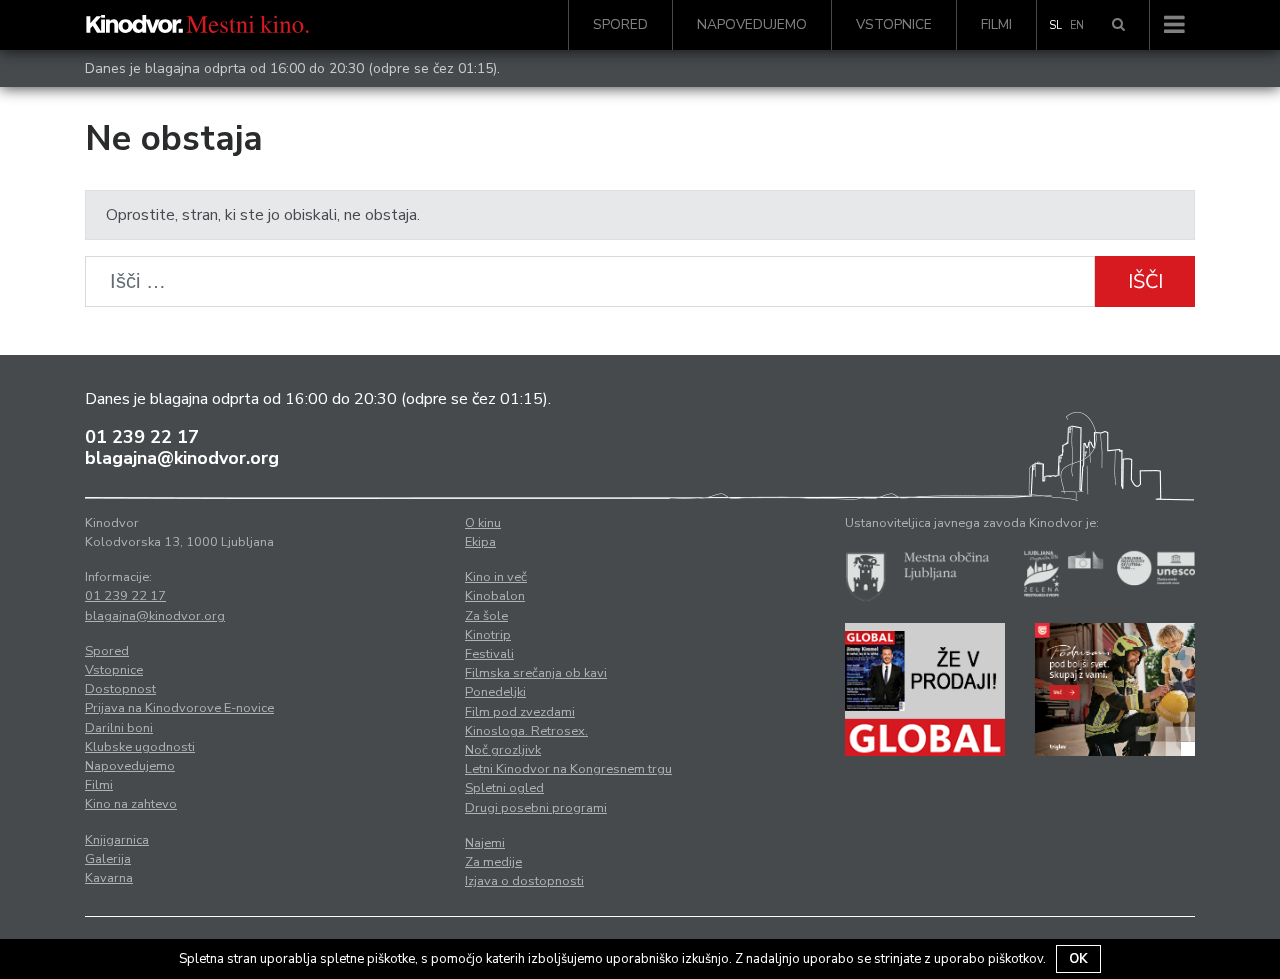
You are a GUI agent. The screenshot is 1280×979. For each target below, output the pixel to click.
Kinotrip (488, 635)
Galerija (108, 859)
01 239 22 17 (142, 437)
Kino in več (496, 577)
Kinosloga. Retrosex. (526, 731)
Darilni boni (119, 728)
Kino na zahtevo (131, 804)
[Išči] (1118, 25)
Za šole (486, 616)
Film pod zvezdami (520, 712)
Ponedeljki (495, 692)
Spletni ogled (504, 788)
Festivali (489, 654)
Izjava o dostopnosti (524, 881)
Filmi (996, 24)
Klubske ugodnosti (140, 747)
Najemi (485, 843)
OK (1078, 959)
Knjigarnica (117, 840)
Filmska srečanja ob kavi (536, 673)
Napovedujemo (752, 24)
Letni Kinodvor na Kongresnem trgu (568, 769)
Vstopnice (894, 24)
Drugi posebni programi (536, 808)
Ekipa (480, 542)
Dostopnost (120, 689)
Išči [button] (1145, 281)
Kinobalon (495, 596)
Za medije (493, 862)
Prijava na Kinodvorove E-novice (179, 708)
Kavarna (109, 878)
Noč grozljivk (503, 750)
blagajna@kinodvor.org (182, 458)
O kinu (483, 523)
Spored (620, 24)
